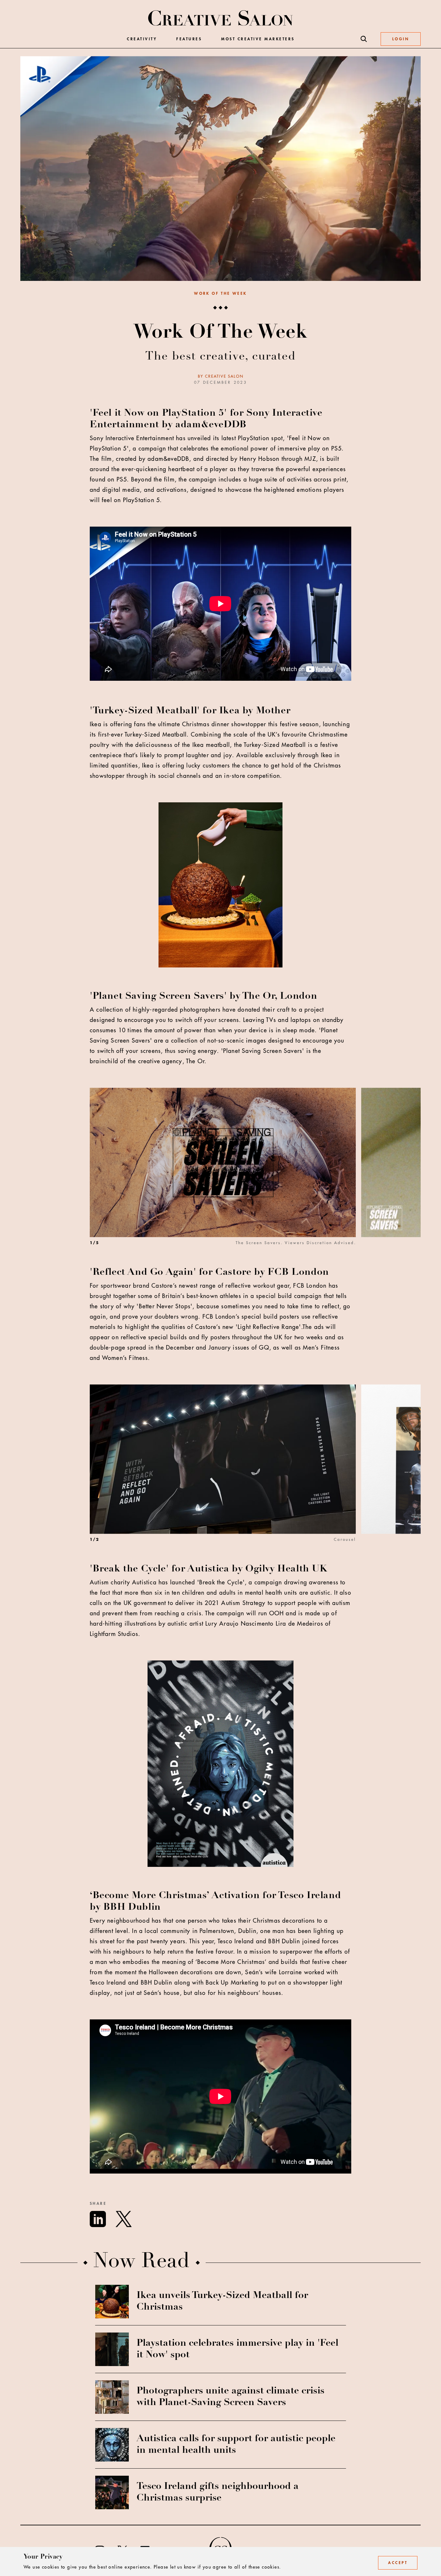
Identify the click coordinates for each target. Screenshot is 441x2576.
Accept (398, 2563)
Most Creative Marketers (258, 39)
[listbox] (255, 1177)
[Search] (364, 39)
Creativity (142, 39)
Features (189, 39)
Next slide (408, 1177)
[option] (225, 1177)
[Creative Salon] (221, 19)
